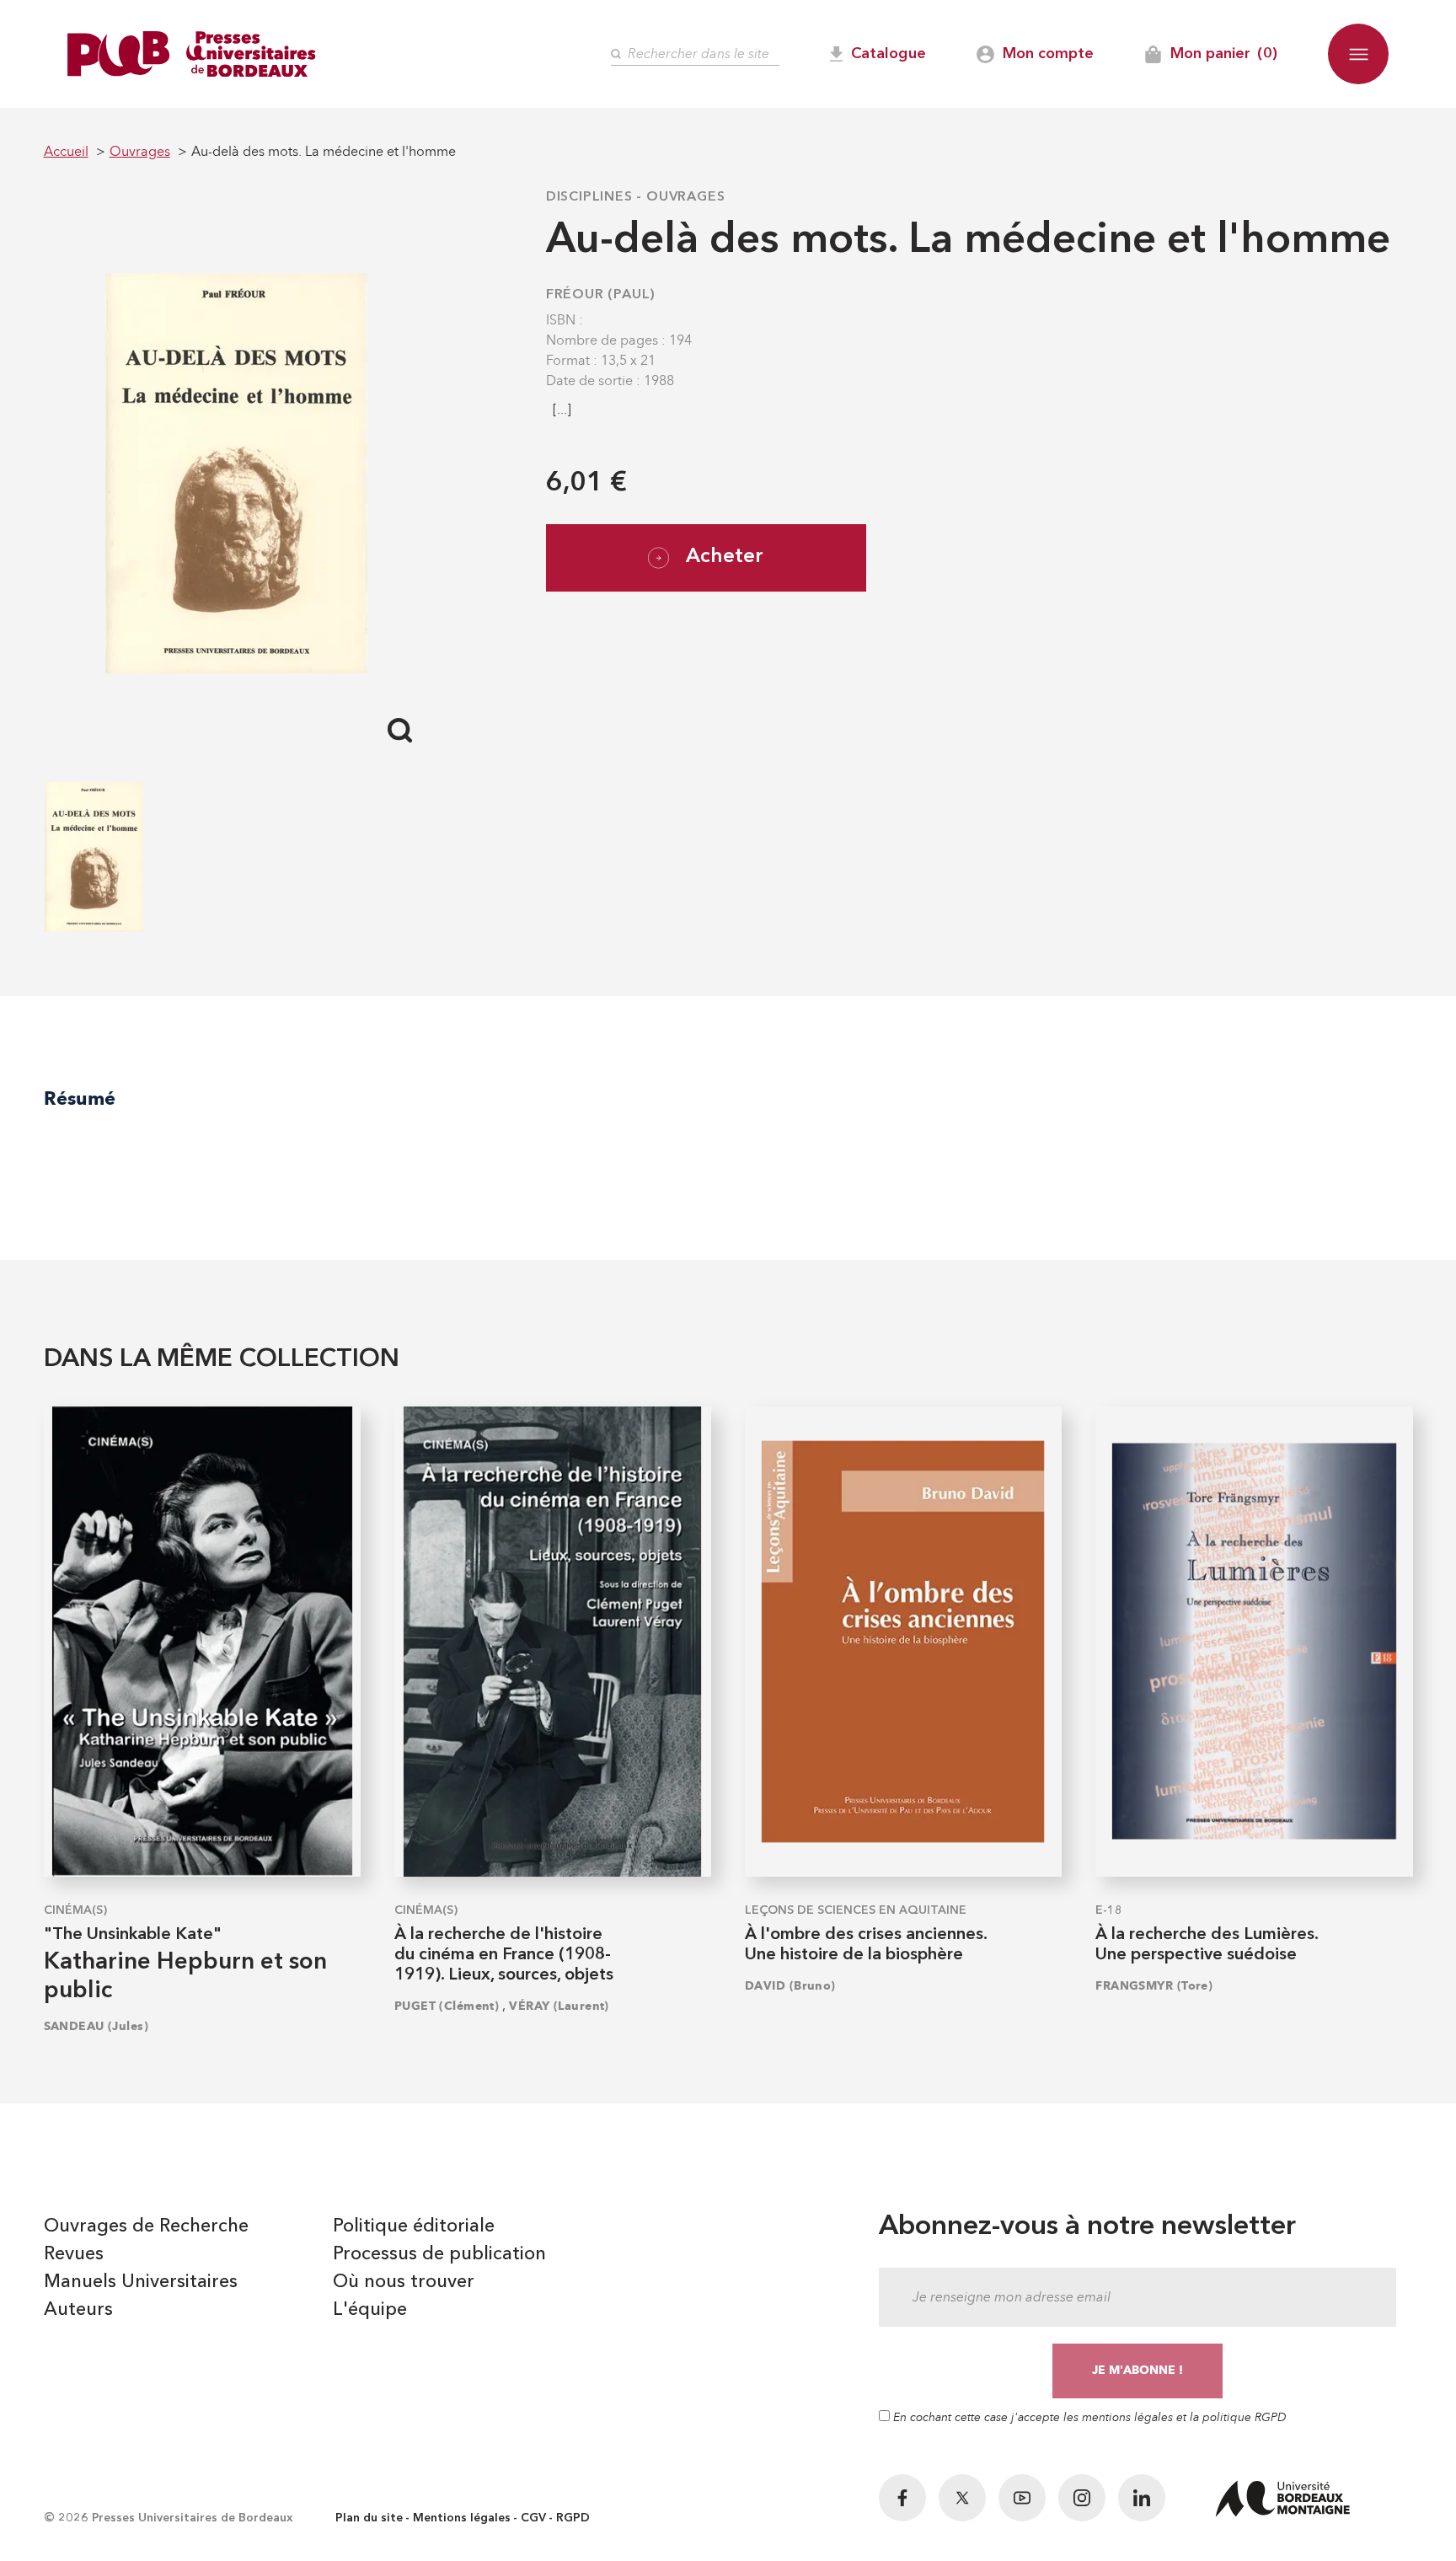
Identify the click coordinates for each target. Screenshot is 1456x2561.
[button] (1358, 54)
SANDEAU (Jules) (96, 2026)
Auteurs (78, 2310)
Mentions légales (462, 2518)
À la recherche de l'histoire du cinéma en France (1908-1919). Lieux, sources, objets (504, 1955)
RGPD (573, 2518)
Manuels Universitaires (141, 2282)
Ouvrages (685, 197)
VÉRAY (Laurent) (559, 2006)
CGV (533, 2518)
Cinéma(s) (75, 1910)
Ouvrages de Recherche (146, 2226)
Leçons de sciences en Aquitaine (856, 1910)
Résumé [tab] (80, 1098)
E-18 (1109, 1910)
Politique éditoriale (414, 2226)
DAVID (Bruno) (790, 1986)
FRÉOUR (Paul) (601, 295)
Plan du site (369, 2518)
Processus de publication (439, 2254)
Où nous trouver (404, 2282)
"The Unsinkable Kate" (133, 1935)
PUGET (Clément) (447, 2006)
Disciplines (589, 197)
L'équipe (370, 2310)
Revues (74, 2254)
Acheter (725, 557)
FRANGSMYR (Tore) (1154, 1986)
